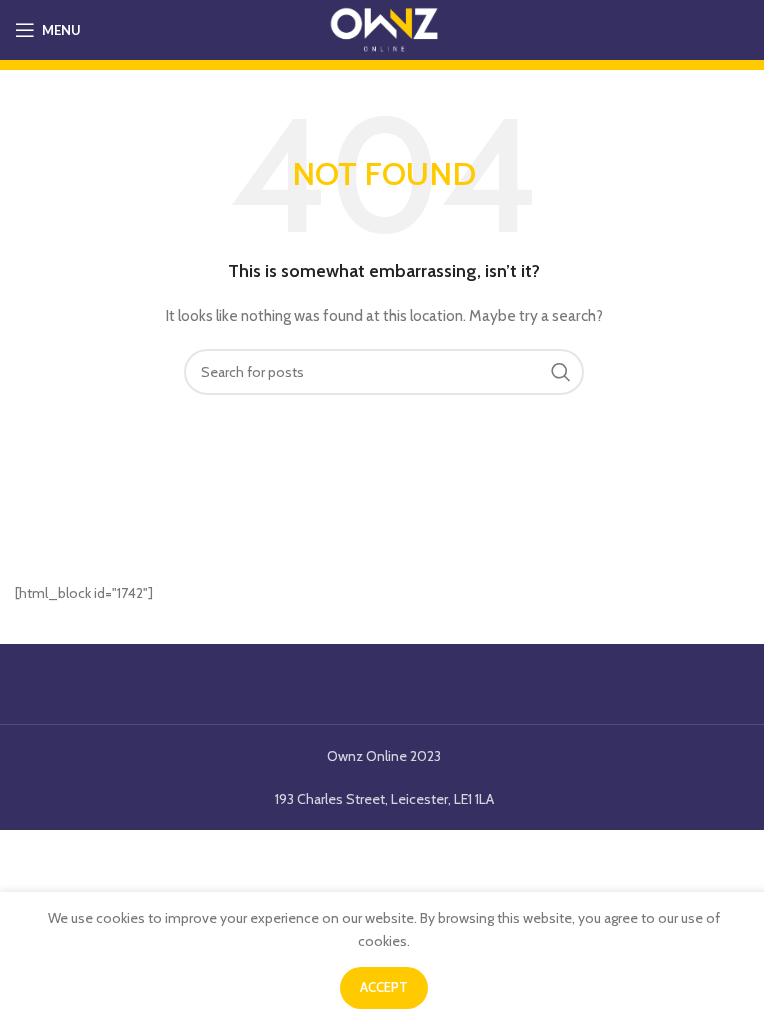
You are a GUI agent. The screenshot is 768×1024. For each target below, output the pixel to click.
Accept (384, 987)
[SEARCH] (561, 372)
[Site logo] (383, 28)
